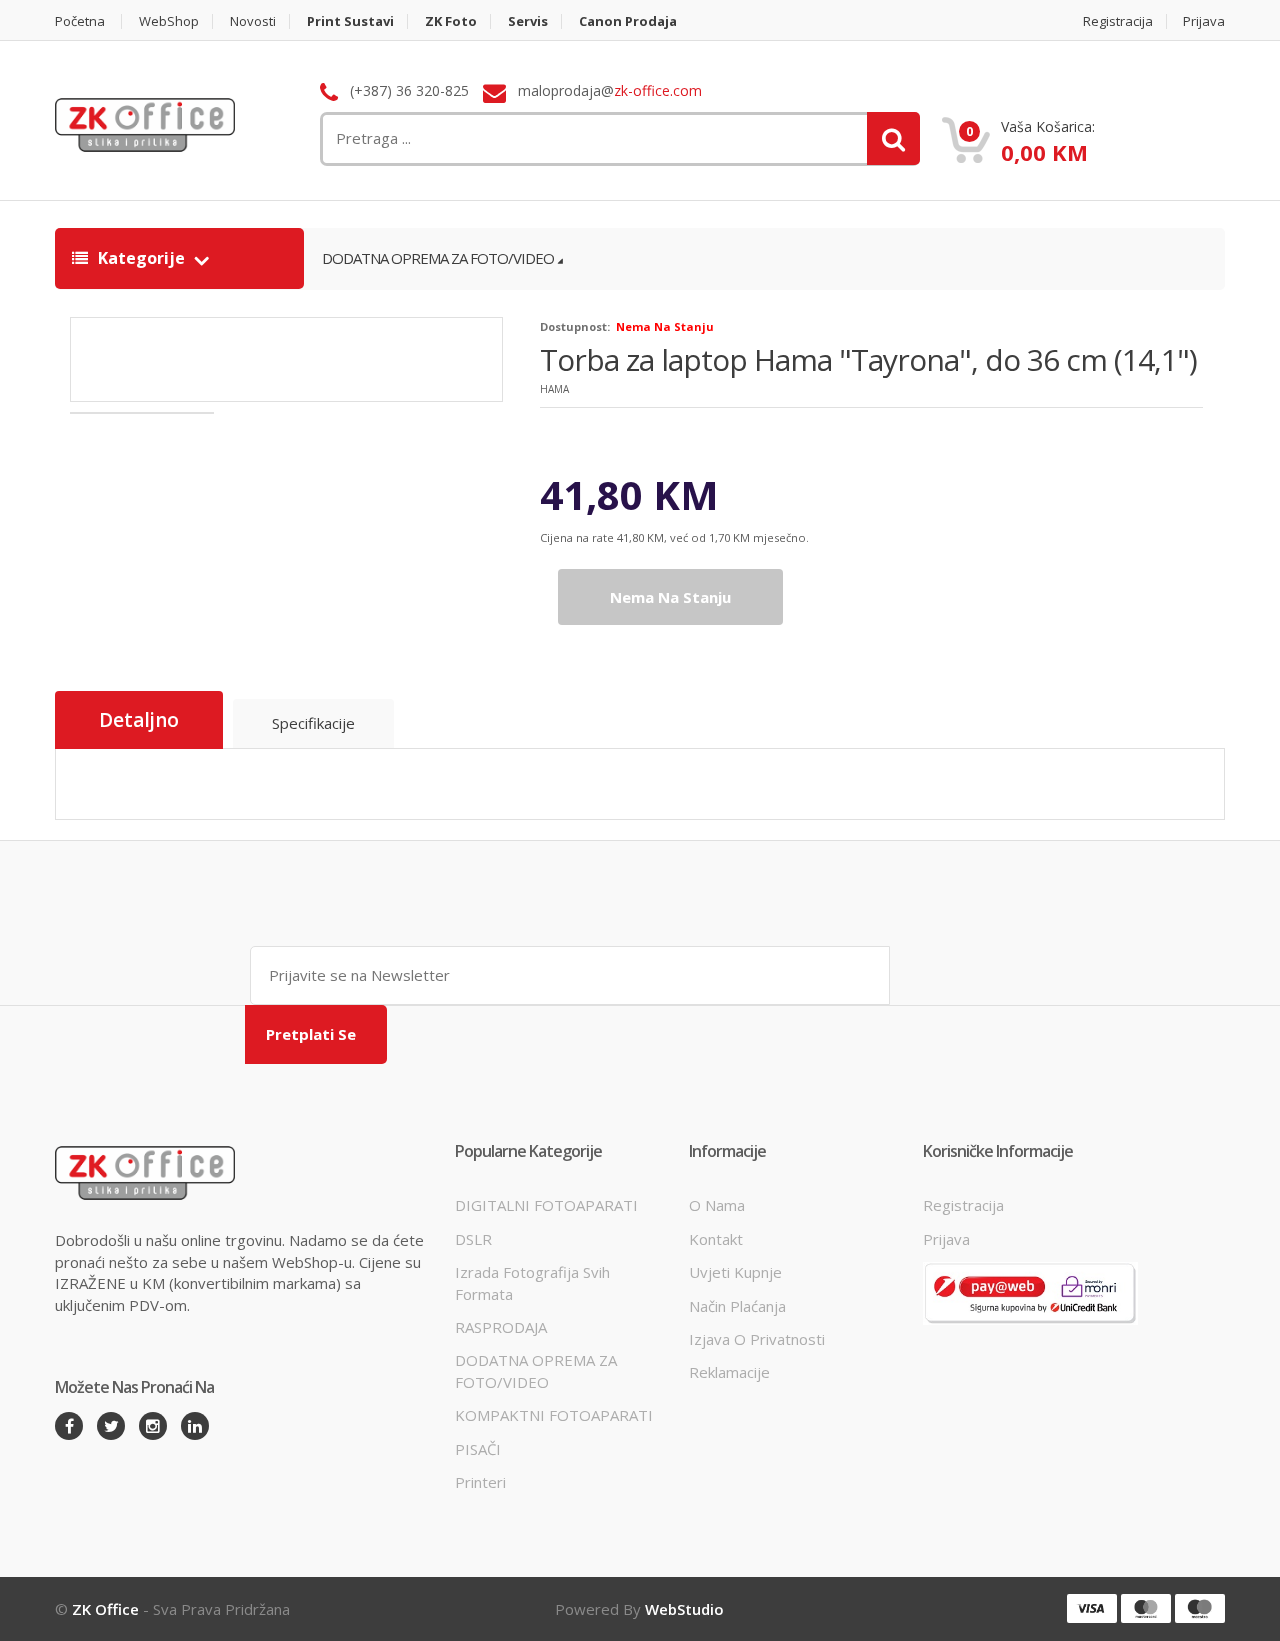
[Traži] (893, 138)
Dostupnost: (575, 326)
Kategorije (141, 258)
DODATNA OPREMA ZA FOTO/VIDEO (438, 258)
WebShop (169, 21)
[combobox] (516, 138)
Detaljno (139, 720)
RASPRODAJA (501, 1327)
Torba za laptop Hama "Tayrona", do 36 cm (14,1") (868, 359)
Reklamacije (729, 1372)
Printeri (480, 1482)
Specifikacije (313, 723)
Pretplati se (311, 1034)
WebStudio (684, 1609)
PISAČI (478, 1449)
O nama (717, 1205)
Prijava (1204, 21)
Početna (80, 21)
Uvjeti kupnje (735, 1272)
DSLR (473, 1239)
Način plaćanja (737, 1306)
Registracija (1118, 21)
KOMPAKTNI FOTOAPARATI (554, 1415)
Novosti (253, 21)
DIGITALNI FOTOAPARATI (546, 1205)
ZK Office (105, 1609)
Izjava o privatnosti (757, 1339)
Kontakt (716, 1239)
